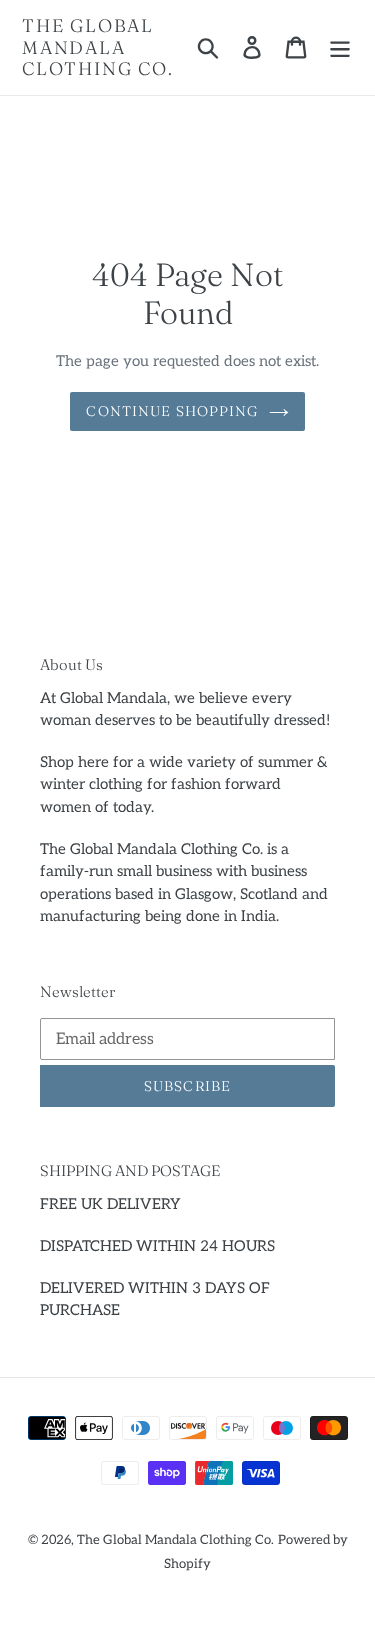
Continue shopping (172, 411)
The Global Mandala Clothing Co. (98, 47)
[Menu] (340, 47)
